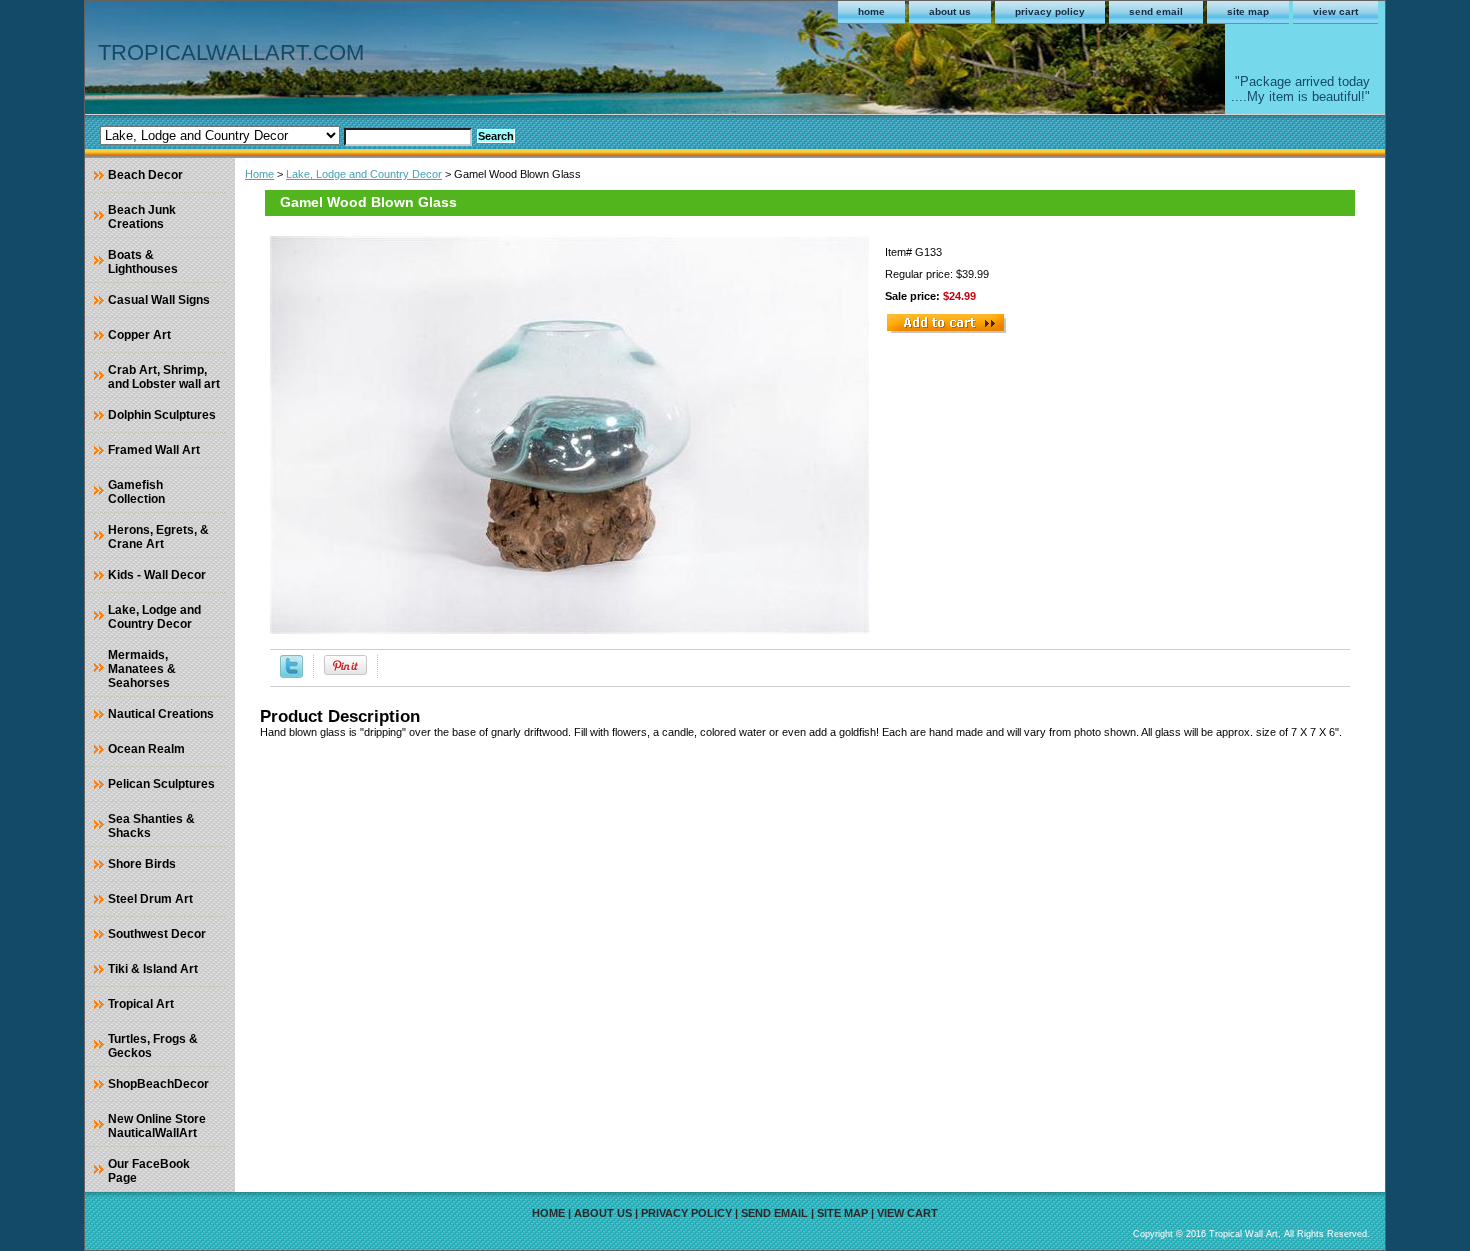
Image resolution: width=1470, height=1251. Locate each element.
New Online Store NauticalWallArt (157, 1126)
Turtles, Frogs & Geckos (153, 1046)
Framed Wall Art (154, 450)
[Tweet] (291, 674)
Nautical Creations (161, 714)
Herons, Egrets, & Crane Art (158, 537)
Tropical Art (141, 1004)
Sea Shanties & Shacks (151, 826)
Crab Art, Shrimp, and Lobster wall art (164, 377)
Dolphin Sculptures (162, 415)
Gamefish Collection (136, 492)
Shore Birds (142, 864)
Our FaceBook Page (149, 1171)
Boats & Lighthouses (143, 262)
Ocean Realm (146, 749)
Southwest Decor (157, 934)
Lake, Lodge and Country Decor (364, 174)
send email (1156, 11)
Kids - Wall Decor (157, 575)
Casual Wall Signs (159, 300)
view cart (1335, 11)
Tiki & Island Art (153, 969)
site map (1248, 11)
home (871, 11)
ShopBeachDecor (158, 1084)
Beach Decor (145, 175)
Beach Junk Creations (142, 217)
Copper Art (139, 335)
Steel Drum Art (150, 899)
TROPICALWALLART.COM (231, 52)
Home (259, 174)
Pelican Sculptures (161, 784)
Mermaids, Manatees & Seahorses (142, 669)
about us (950, 11)
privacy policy (1050, 11)
